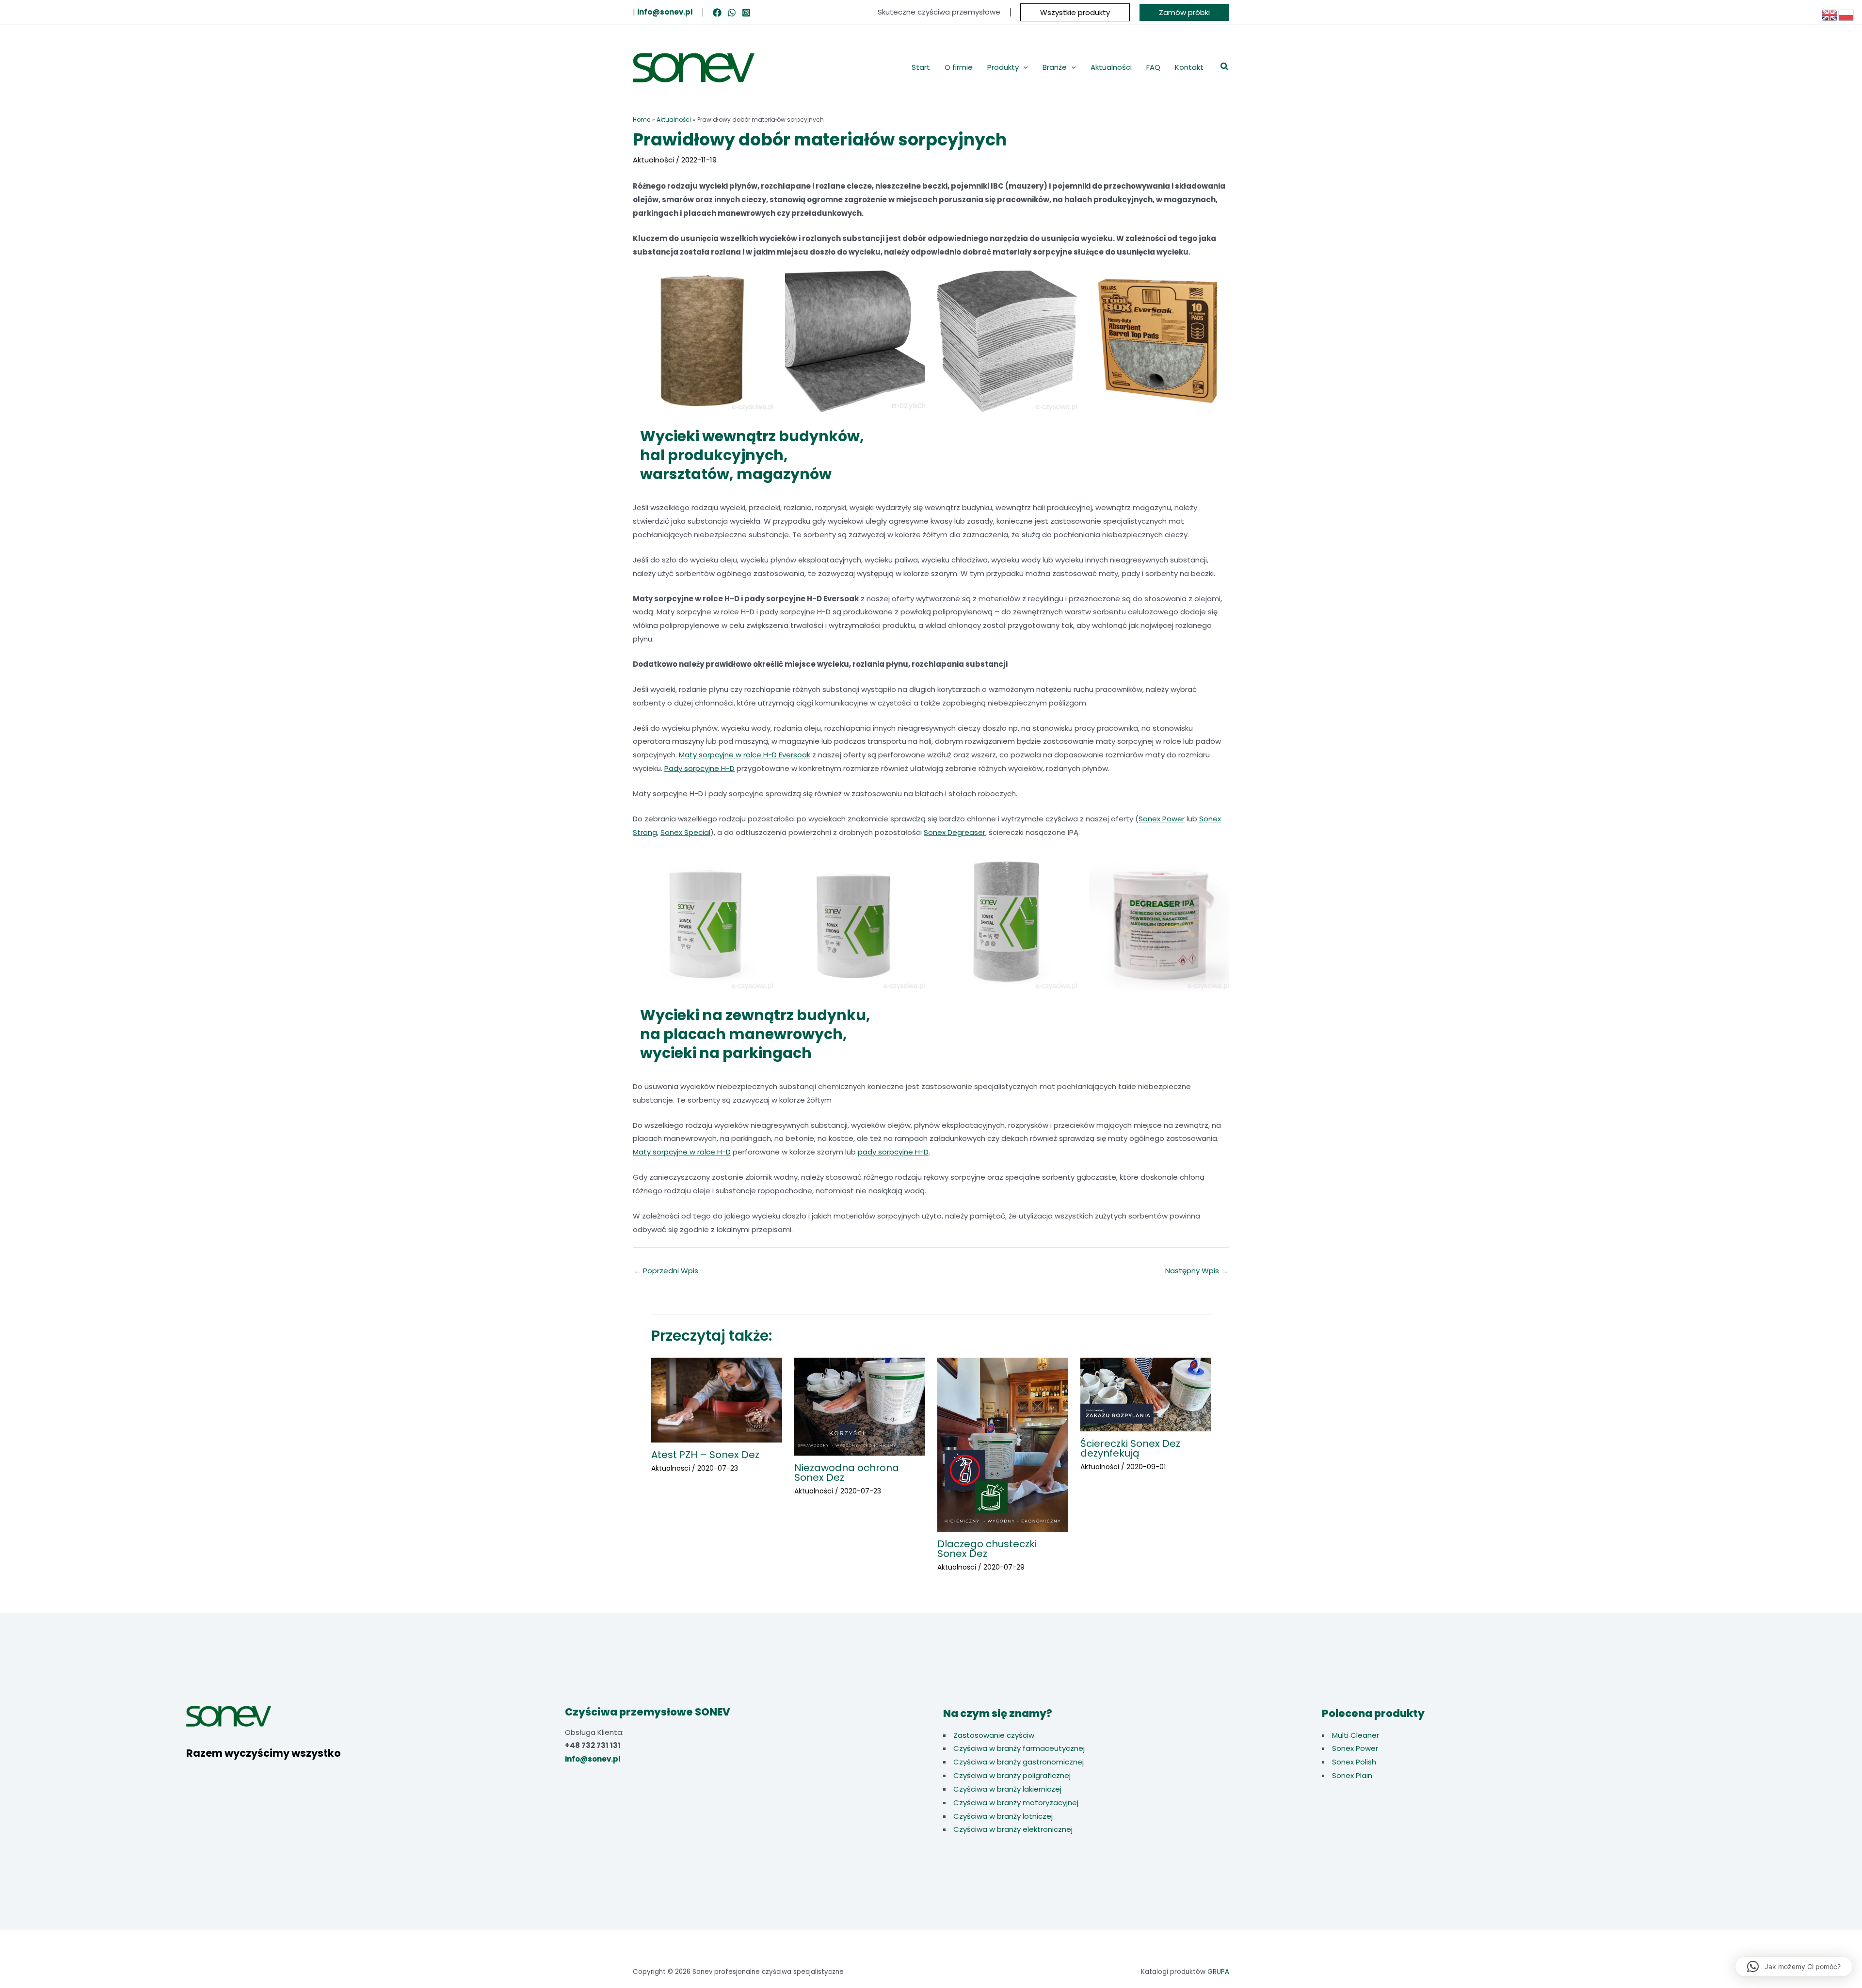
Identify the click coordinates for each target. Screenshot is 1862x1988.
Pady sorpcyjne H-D (699, 768)
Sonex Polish (1354, 1762)
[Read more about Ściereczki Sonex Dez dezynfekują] (1146, 1394)
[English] (1830, 14)
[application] (1023, 67)
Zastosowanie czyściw (994, 1735)
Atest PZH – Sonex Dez (705, 1455)
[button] (1075, 12)
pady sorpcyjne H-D (893, 1152)
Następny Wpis (1197, 1271)
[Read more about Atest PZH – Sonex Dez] (717, 1399)
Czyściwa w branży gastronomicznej (1019, 1762)
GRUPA (1218, 1972)
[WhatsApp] (732, 13)
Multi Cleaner (1356, 1735)
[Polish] (1846, 14)
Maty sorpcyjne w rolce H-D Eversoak (745, 755)
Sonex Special (685, 832)
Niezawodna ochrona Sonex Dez (847, 1473)
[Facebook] (717, 13)
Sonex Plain (1352, 1775)
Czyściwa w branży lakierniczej (1007, 1789)
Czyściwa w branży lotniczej (1003, 1816)
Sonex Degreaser (955, 832)
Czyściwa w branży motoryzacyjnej (1016, 1803)
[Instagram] (746, 13)
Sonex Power (1162, 819)
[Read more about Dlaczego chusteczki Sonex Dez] (1003, 1444)
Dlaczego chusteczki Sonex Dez (987, 1549)
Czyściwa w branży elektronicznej (1013, 1829)
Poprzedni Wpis (666, 1271)
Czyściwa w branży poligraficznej (1012, 1775)
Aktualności (653, 160)
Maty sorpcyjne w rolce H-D (682, 1152)
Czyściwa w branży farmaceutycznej (1019, 1748)
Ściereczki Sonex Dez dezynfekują (1130, 1448)
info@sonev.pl (593, 1759)
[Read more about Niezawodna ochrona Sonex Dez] (860, 1406)
